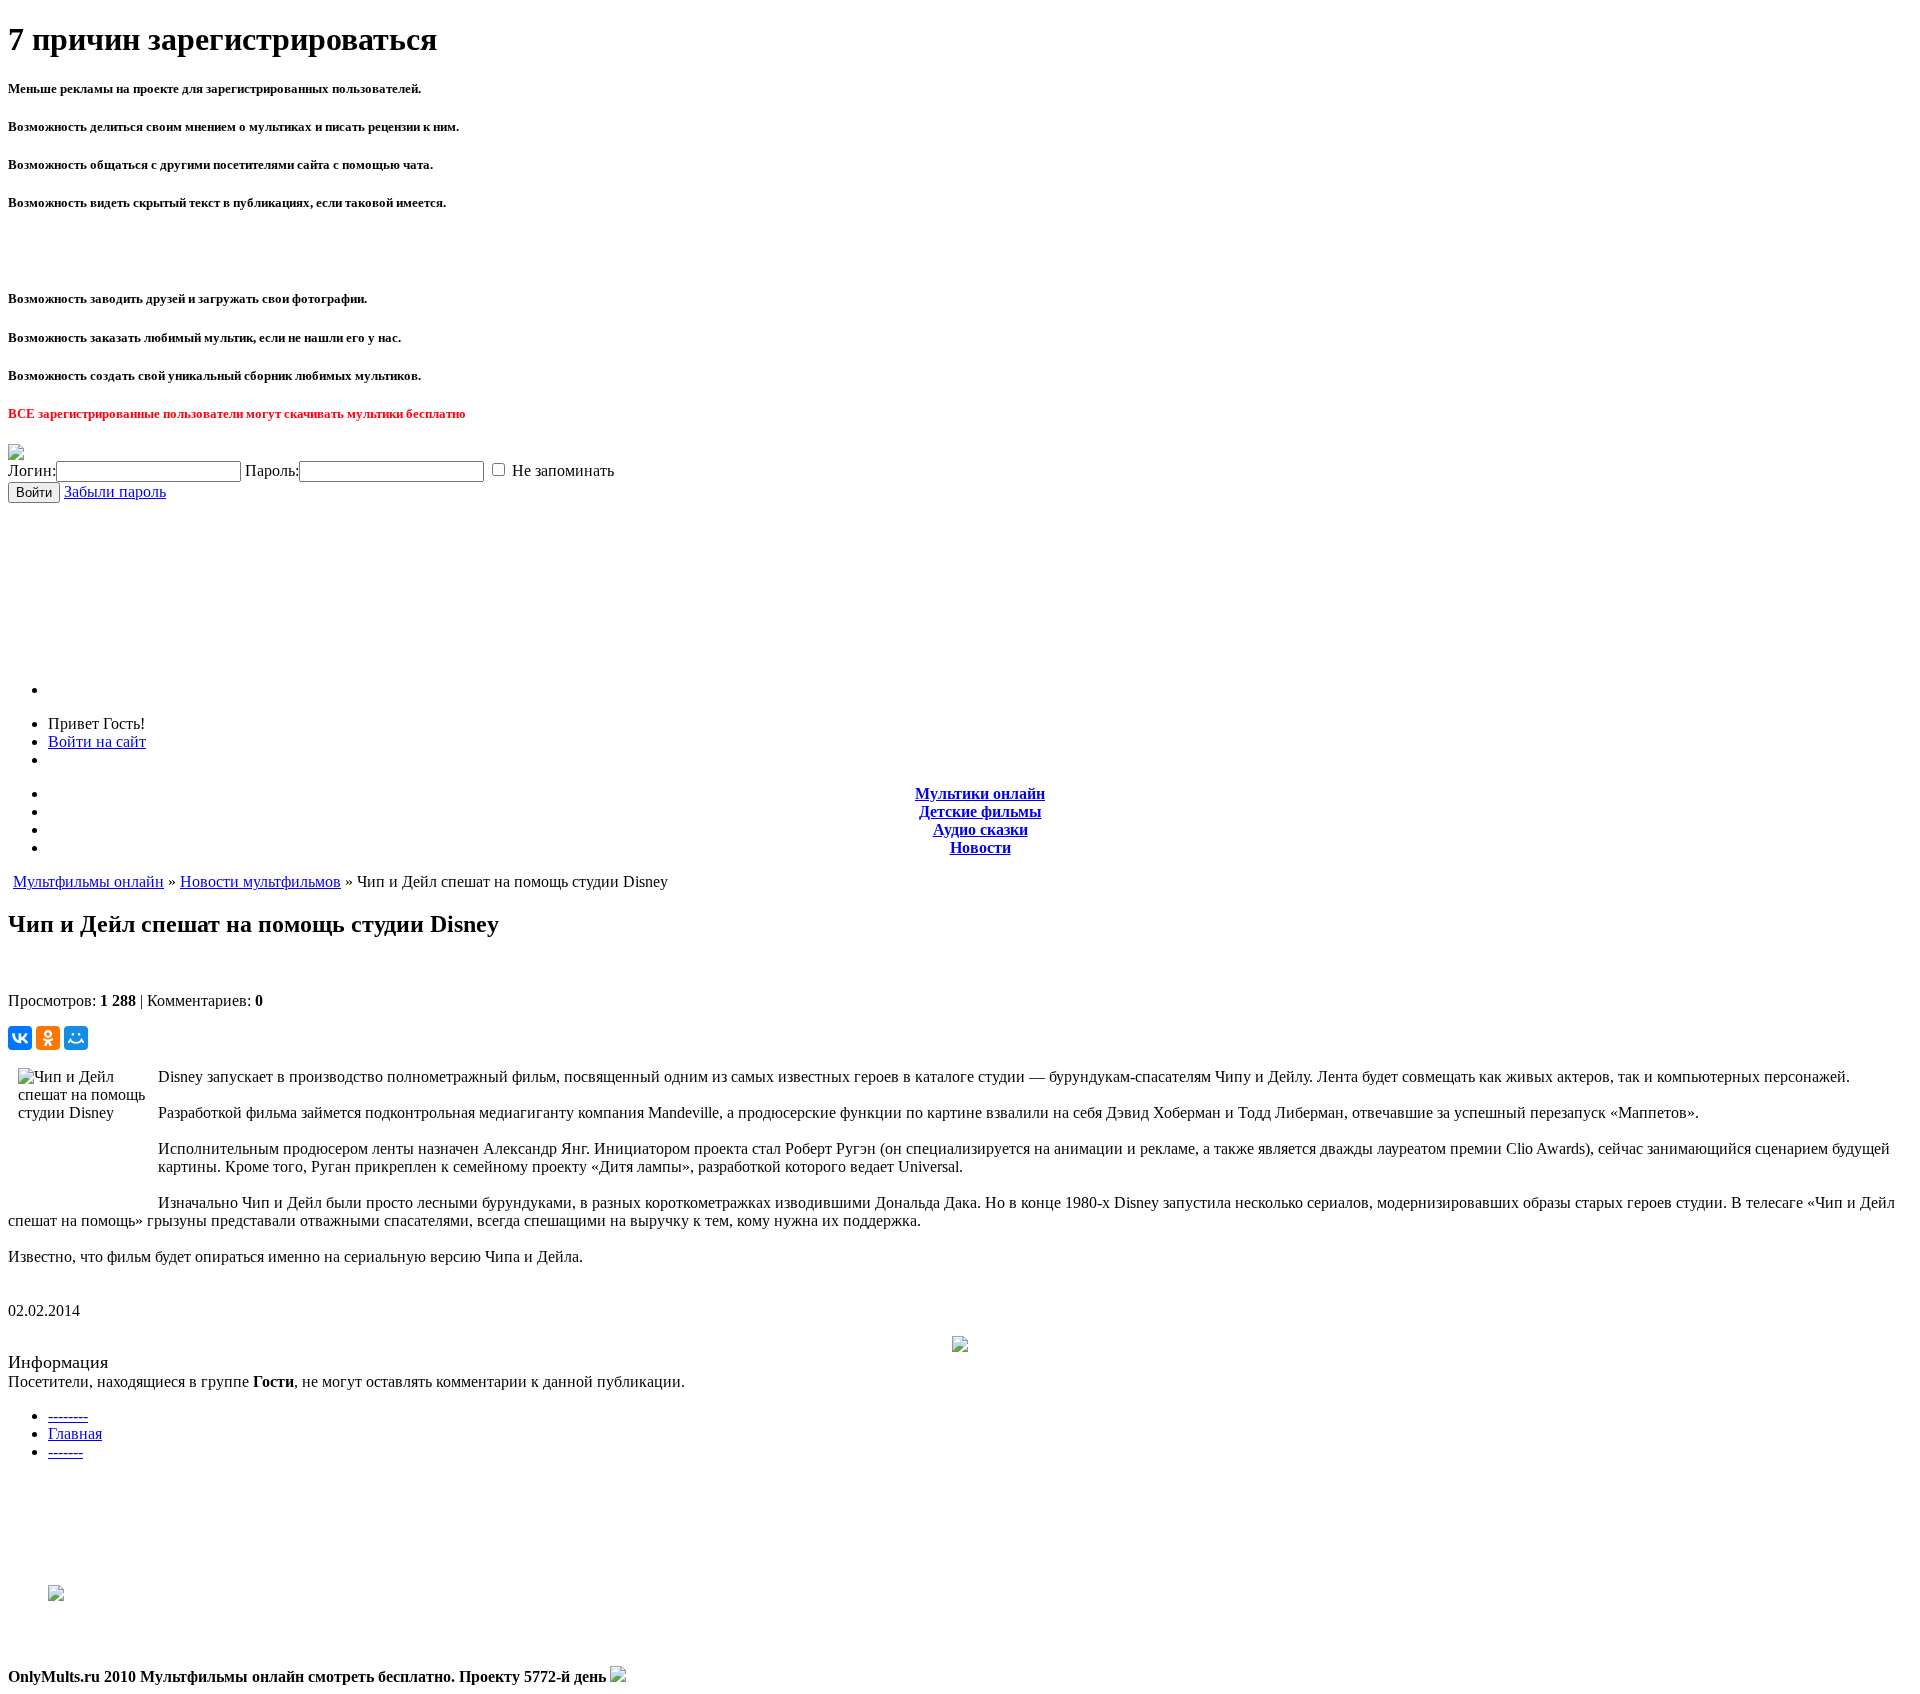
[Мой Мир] (76, 1038)
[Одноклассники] (48, 1038)
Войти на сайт (97, 741)
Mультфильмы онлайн (88, 881)
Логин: (32, 470)
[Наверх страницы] (618, 1676)
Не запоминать (561, 470)
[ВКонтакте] (20, 1038)
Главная (75, 1433)
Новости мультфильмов (260, 881)
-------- (68, 1415)
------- (65, 1451)
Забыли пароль (115, 491)
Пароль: (272, 470)
